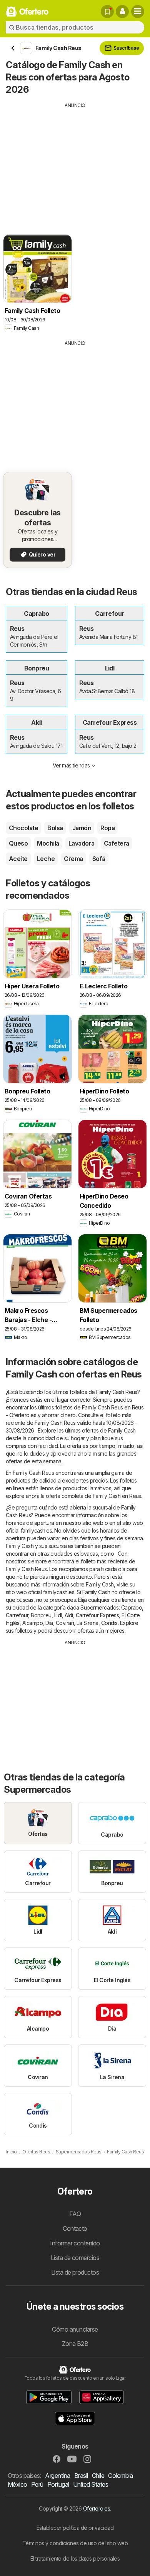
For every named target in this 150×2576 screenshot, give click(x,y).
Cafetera (117, 843)
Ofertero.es (97, 2508)
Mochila (48, 843)
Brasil (81, 2476)
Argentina (57, 2476)
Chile (98, 2476)
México (17, 2484)
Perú (37, 2484)
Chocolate (23, 828)
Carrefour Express (97, 1615)
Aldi (69, 1615)
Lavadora (82, 843)
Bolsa (55, 828)
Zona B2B (75, 2344)
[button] (122, 12)
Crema (73, 859)
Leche (46, 859)
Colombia (120, 2476)
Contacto (75, 2228)
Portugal (58, 2484)
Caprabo (132, 1607)
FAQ (75, 2214)
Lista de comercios (75, 2258)
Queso (18, 843)
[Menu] (138, 12)
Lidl (58, 1615)
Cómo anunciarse (75, 2329)
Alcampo (32, 1623)
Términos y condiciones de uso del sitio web (75, 2543)
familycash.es (36, 1530)
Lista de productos (75, 2272)
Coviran (65, 1623)
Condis (109, 1623)
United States (91, 2484)
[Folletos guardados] (107, 12)
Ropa (107, 828)
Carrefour (17, 1615)
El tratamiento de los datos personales (75, 2558)
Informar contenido (75, 2243)
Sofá (99, 859)
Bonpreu (41, 1615)
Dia (49, 1623)
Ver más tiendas (71, 765)
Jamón (82, 828)
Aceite (18, 859)
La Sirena (87, 1623)
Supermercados (99, 1607)
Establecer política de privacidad (75, 2528)
